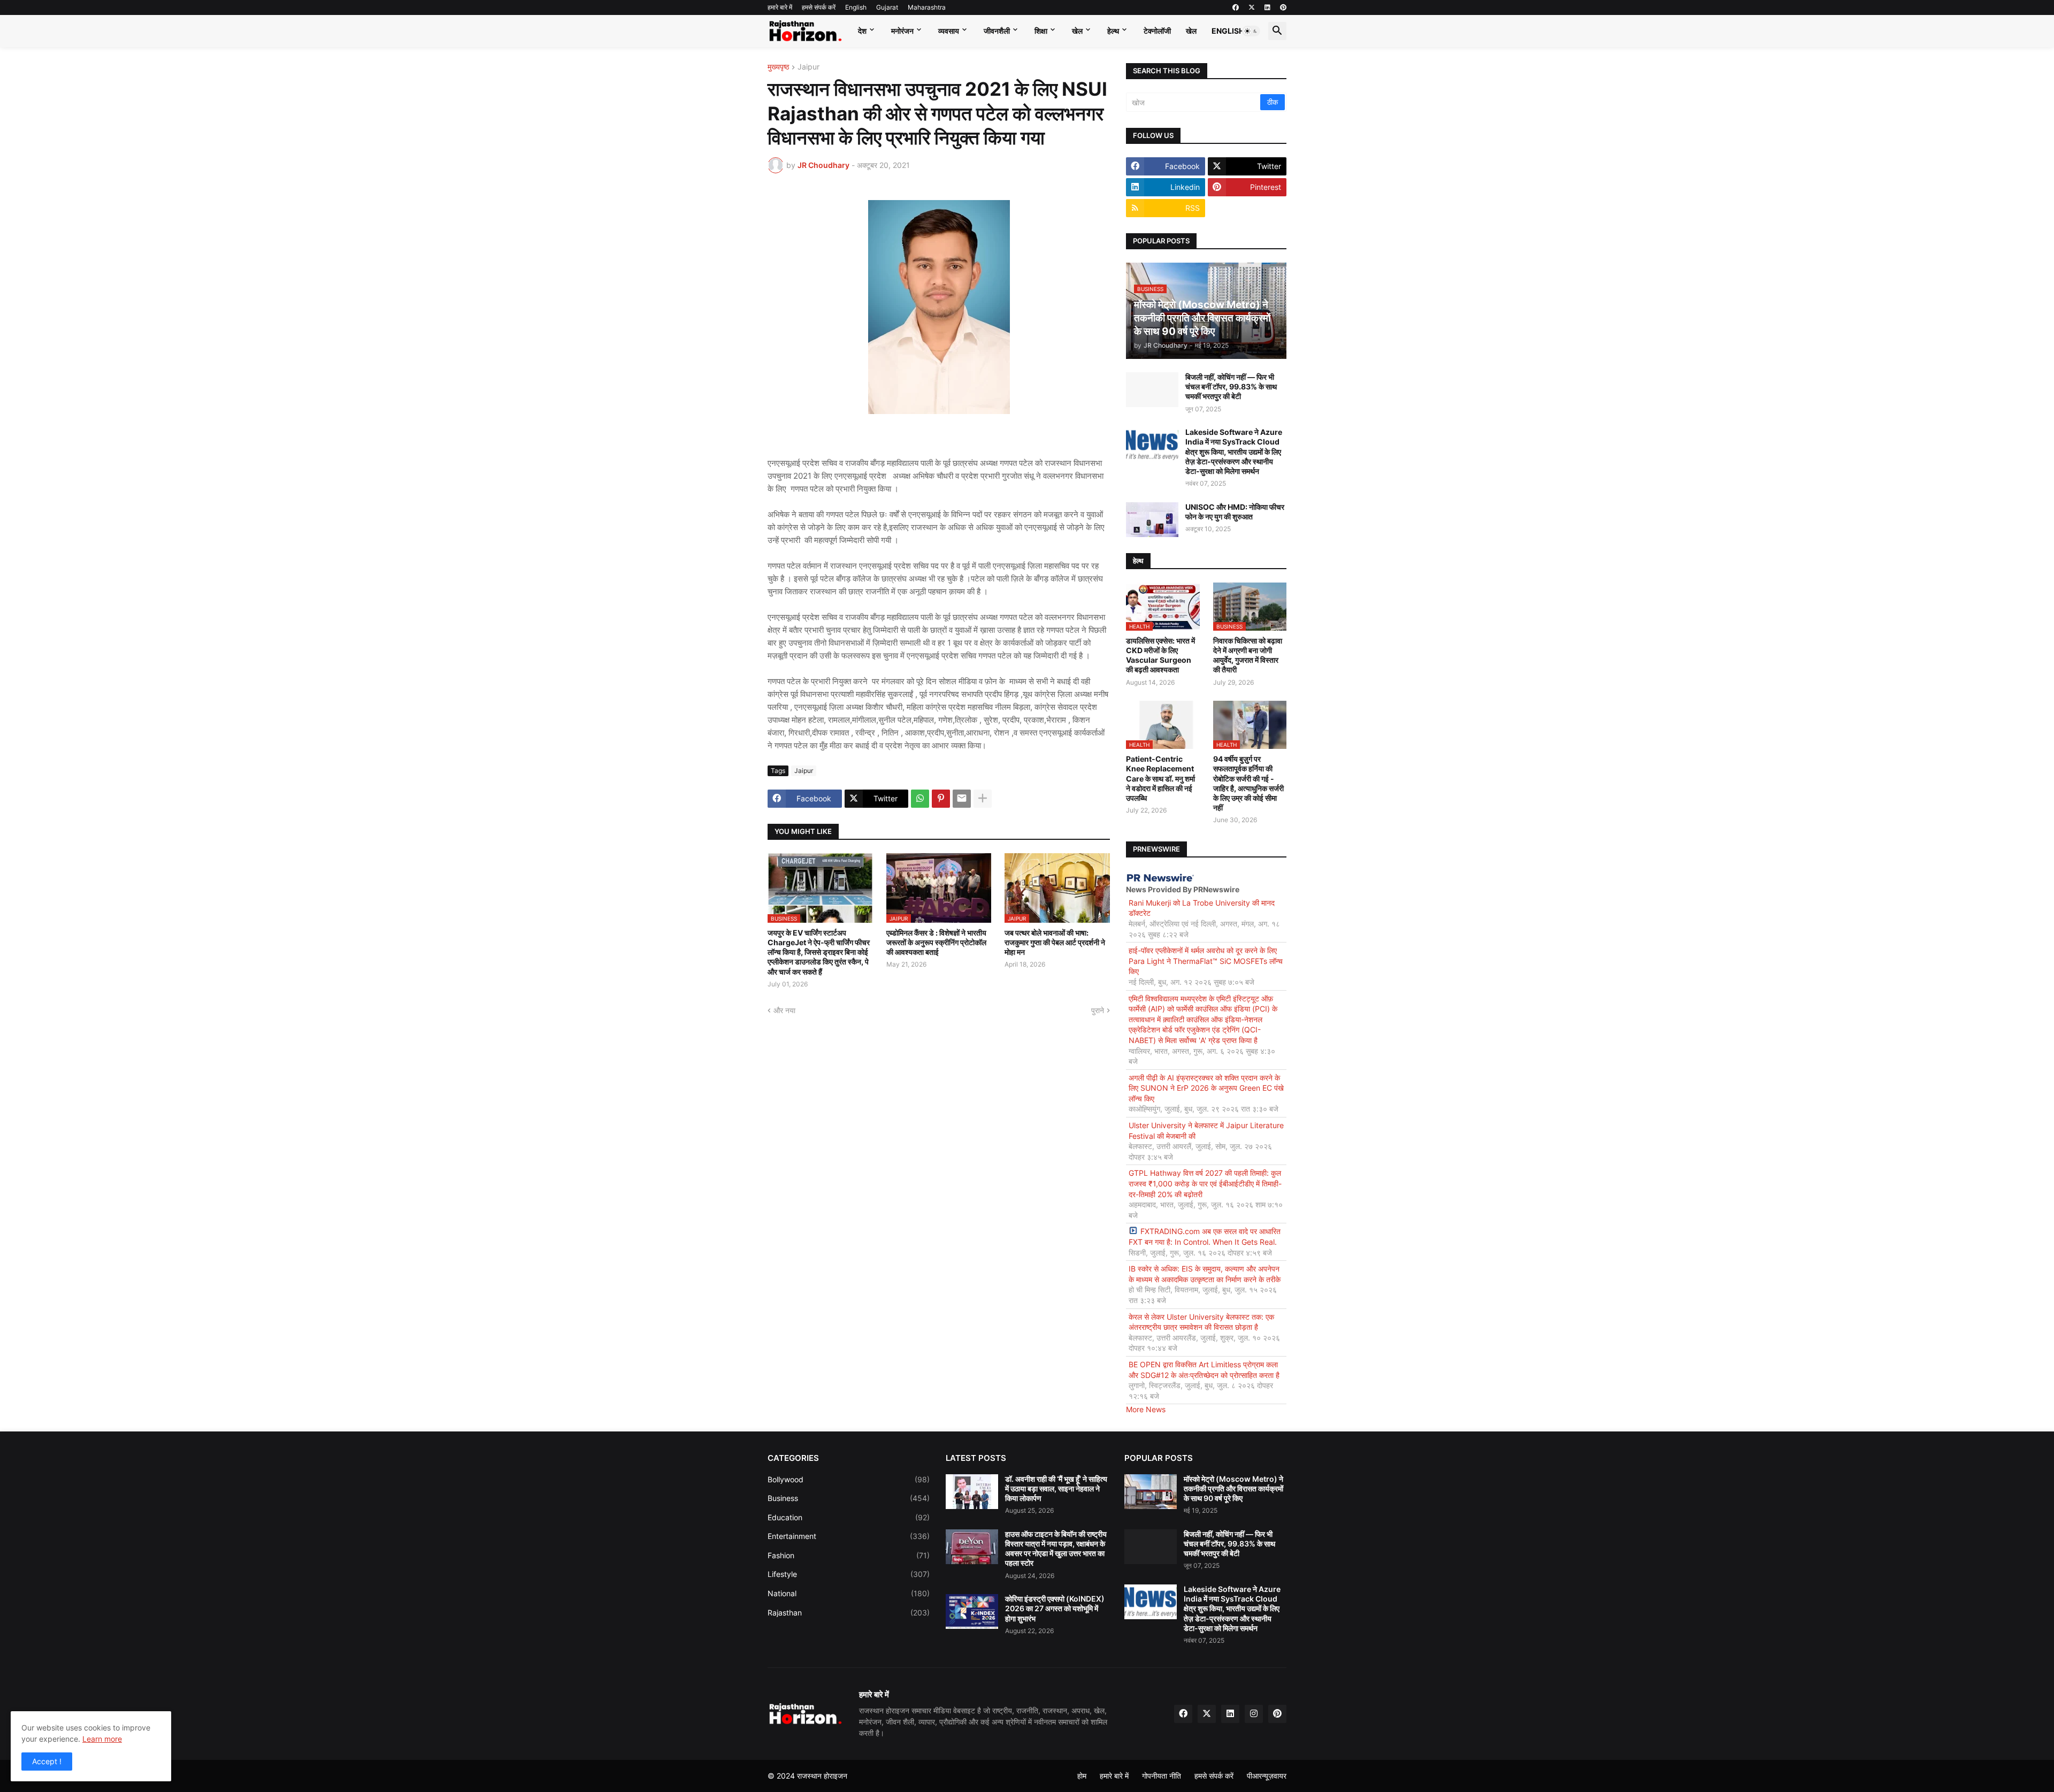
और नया (784, 1010)
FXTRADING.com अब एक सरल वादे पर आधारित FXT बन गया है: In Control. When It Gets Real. (1205, 1236)
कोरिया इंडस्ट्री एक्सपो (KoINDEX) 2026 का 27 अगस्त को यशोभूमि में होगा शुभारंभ (1055, 1608)
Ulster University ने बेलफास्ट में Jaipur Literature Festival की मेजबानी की (1206, 1131)
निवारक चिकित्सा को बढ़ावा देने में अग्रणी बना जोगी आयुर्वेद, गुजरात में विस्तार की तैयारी (1248, 655)
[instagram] (1254, 1714)
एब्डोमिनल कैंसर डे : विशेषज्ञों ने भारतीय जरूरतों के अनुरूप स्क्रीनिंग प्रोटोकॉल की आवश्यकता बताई (936, 942)
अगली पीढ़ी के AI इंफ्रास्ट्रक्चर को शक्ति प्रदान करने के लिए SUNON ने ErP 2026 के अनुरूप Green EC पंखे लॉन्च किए (1206, 1088)
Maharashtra (927, 7)
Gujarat (887, 7)
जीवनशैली (997, 31)
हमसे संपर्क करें (819, 7)
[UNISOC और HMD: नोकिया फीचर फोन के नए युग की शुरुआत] (1152, 520)
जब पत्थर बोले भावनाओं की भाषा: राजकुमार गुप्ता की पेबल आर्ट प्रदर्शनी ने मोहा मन (1055, 942)
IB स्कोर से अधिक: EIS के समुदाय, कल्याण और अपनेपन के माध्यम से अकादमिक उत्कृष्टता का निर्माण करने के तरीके (1205, 1274)
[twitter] (1252, 7)
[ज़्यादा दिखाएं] (983, 799)
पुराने (1098, 1010)
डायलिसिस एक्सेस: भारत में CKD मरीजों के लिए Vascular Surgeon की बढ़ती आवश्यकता (1160, 655)
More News (1146, 1409)
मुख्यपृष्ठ (778, 67)
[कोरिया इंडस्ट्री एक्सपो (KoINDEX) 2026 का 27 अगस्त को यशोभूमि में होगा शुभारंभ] (972, 1611)
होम (1082, 1776)
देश (862, 31)
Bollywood (849, 1479)
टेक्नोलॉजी (1157, 31)
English (856, 7)
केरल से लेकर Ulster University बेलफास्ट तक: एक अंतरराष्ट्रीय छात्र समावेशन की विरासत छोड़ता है (1201, 1322)
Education (849, 1517)
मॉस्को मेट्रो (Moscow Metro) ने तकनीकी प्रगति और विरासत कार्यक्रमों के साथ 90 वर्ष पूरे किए (1233, 1488)
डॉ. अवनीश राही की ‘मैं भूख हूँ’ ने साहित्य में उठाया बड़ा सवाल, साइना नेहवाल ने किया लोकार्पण (1056, 1488)
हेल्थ (1113, 31)
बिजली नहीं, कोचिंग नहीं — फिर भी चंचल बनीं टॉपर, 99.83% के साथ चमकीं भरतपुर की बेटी (1231, 386)
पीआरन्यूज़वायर (1267, 1776)
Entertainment (849, 1536)
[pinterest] (1283, 7)
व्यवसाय (949, 31)
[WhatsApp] (920, 799)
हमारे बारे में (780, 7)
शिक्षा (1041, 31)
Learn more (102, 1739)
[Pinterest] (941, 799)
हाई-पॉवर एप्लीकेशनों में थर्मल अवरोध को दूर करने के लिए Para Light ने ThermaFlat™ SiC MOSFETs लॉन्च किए (1206, 961)
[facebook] (1236, 7)
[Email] (962, 799)
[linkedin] (1267, 7)
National (849, 1593)
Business (849, 1498)
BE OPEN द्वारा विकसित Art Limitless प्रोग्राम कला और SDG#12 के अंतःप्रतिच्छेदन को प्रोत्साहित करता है (1204, 1370)
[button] (1251, 31)
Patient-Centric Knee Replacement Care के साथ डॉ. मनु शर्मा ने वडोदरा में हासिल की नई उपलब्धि (1160, 778)
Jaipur (808, 67)
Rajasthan (849, 1613)
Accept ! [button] (47, 1761)
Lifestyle (849, 1574)
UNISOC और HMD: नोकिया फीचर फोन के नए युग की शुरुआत (1235, 512)
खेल (1077, 31)
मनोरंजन (902, 31)
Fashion (849, 1555)
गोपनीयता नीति (1162, 1776)
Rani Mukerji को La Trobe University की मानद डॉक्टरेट (1202, 908)
